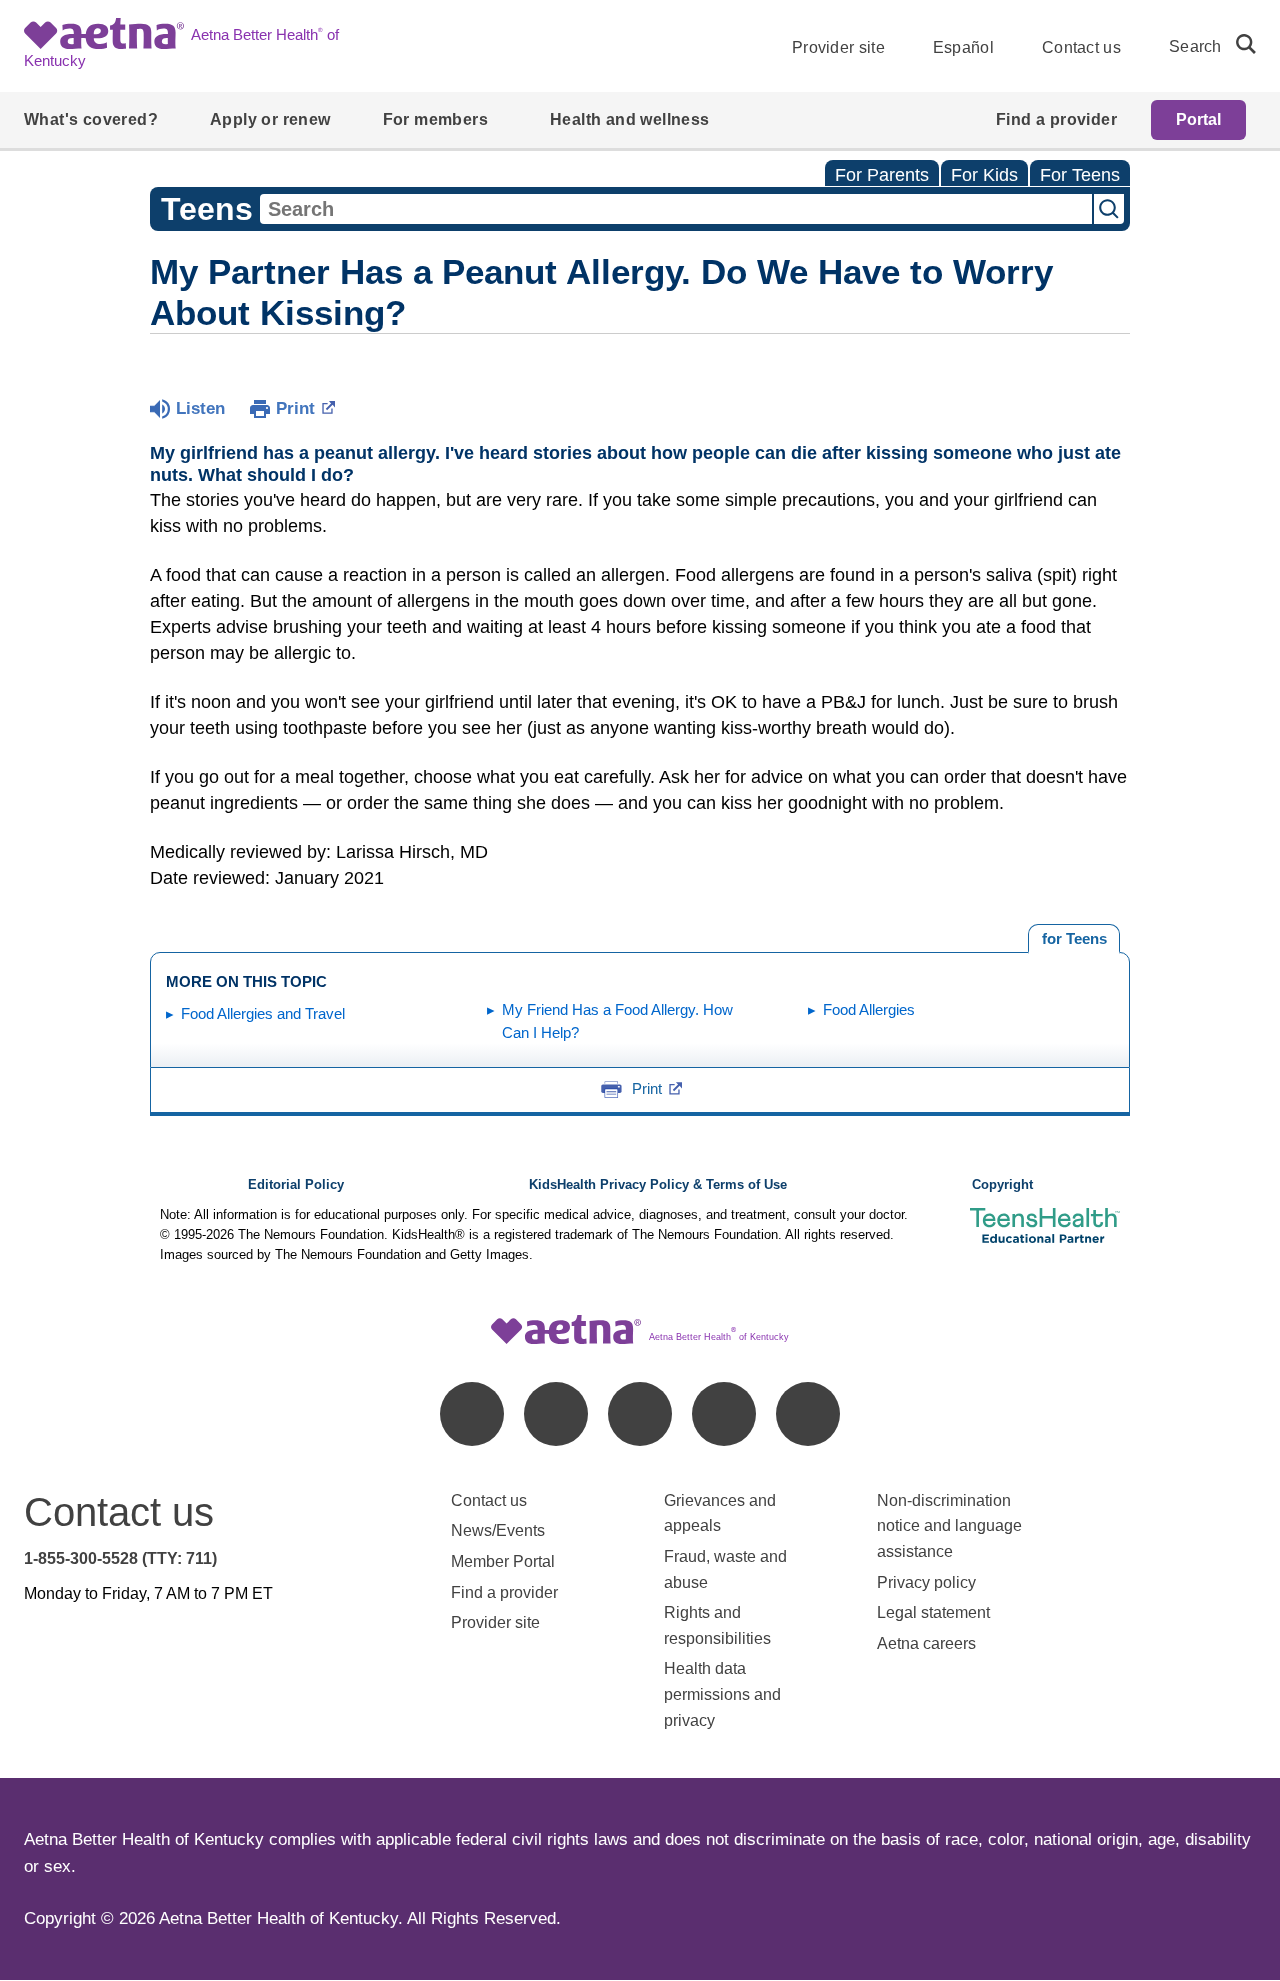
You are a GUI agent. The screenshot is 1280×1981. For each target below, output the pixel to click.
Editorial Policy (296, 1185)
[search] (1238, 44)
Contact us (1081, 47)
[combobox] (676, 209)
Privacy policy (926, 1582)
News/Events (498, 1530)
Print (295, 408)
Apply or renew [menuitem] (270, 119)
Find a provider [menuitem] (1056, 119)
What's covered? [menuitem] (91, 119)
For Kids (984, 175)
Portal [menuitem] (1198, 119)
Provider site (838, 47)
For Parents (882, 175)
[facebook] (472, 1414)
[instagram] (724, 1414)
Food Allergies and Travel (263, 1013)
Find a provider (504, 1592)
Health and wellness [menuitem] (630, 119)
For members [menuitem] (435, 119)
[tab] (1074, 939)
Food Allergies (869, 1009)
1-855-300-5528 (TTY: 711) (120, 1558)
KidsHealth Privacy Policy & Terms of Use (658, 1185)
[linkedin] (556, 1414)
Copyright (1002, 1185)
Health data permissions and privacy (722, 1694)
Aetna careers (926, 1643)
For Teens (1080, 175)
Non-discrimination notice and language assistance (949, 1526)
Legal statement (935, 1612)
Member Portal (503, 1561)
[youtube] (808, 1414)
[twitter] (640, 1414)
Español (963, 47)
